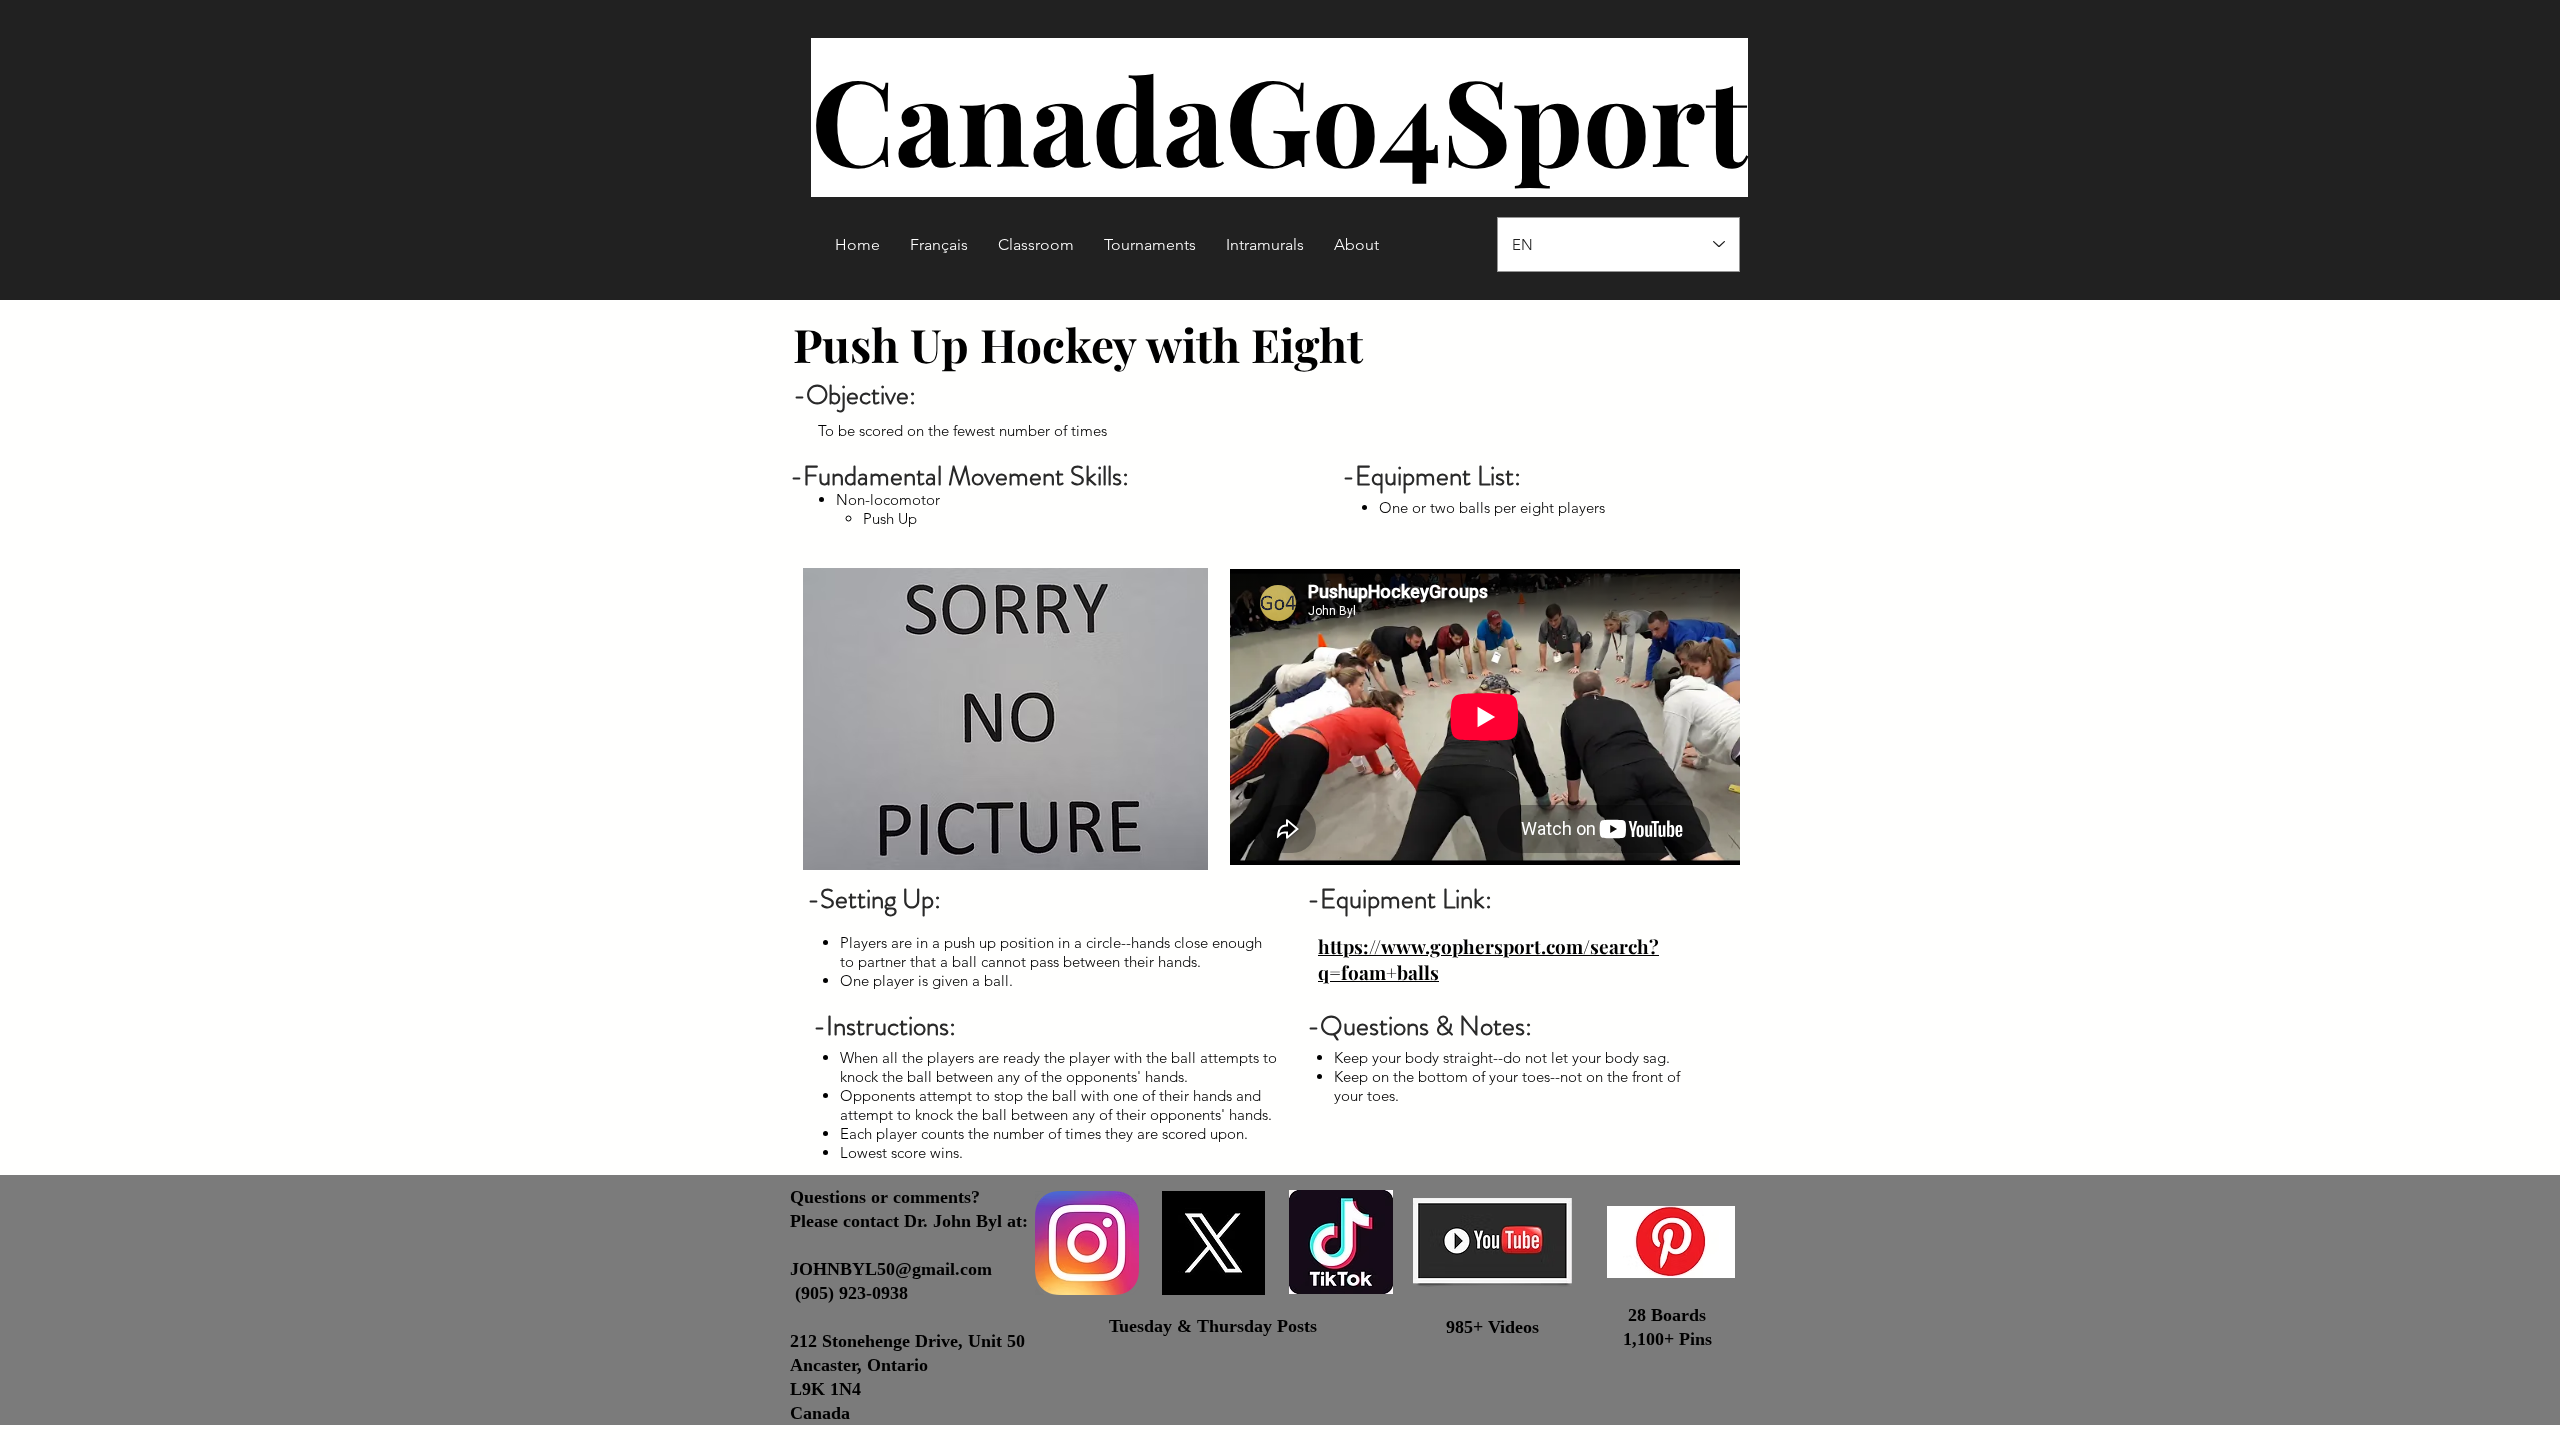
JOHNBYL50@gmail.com (891, 1269)
